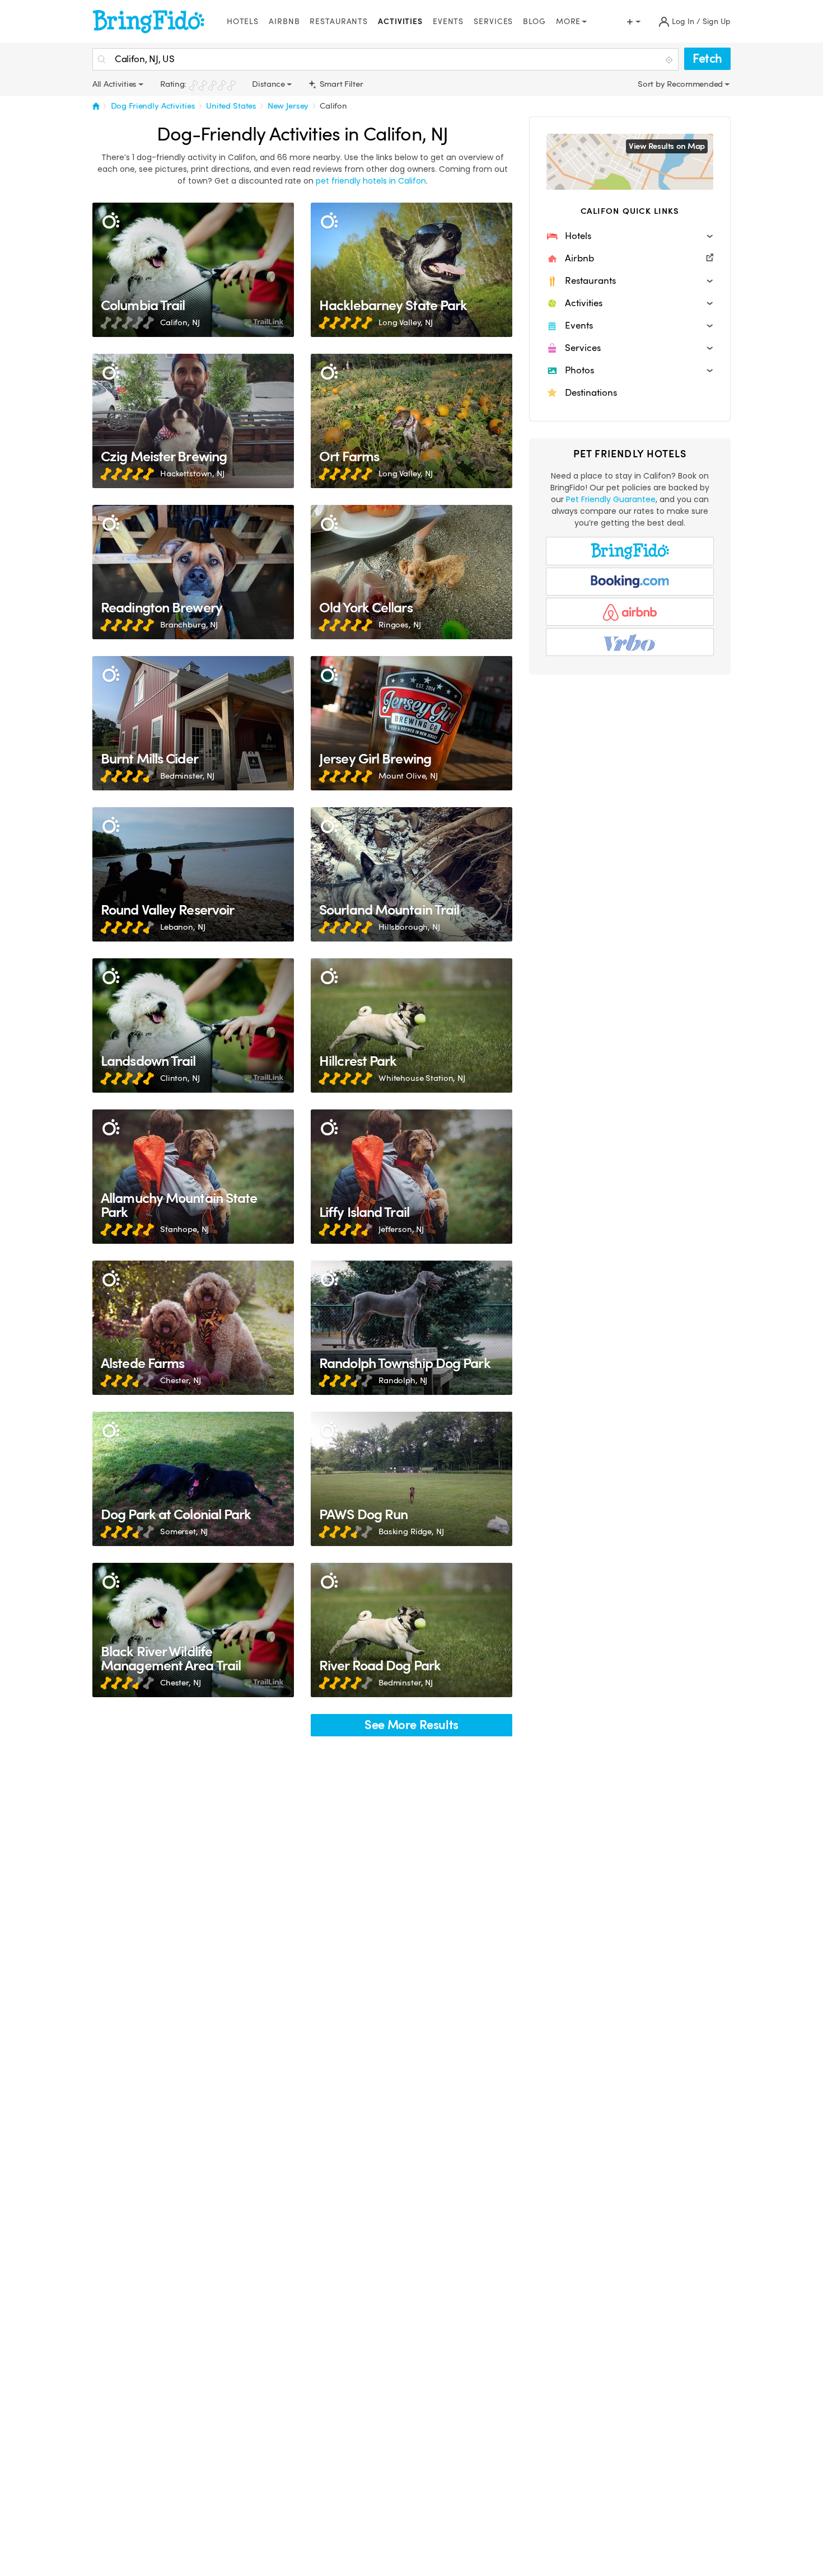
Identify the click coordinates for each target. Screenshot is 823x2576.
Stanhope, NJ (184, 1229)
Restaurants (339, 22)
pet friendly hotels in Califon (371, 181)
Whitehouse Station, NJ (422, 1078)
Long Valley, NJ (406, 322)
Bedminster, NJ (187, 776)
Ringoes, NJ (399, 625)
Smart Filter (340, 84)
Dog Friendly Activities (153, 106)
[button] (630, 236)
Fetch (707, 58)
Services (493, 22)
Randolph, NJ (403, 1380)
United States (231, 106)
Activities (400, 22)
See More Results (411, 1725)
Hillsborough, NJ (409, 927)
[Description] (111, 221)
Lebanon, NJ (183, 927)
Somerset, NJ (184, 1531)
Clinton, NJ (180, 1078)
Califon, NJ (180, 322)
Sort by (652, 84)
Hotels (243, 22)
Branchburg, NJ (189, 625)
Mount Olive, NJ (408, 776)
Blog (534, 22)
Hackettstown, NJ (192, 474)
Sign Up (717, 22)
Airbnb (284, 22)
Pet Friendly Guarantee (611, 499)
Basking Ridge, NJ (411, 1531)
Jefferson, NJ (401, 1229)
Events (448, 22)
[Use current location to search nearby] (670, 60)
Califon (333, 106)
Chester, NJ (180, 1380)
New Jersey (288, 106)
